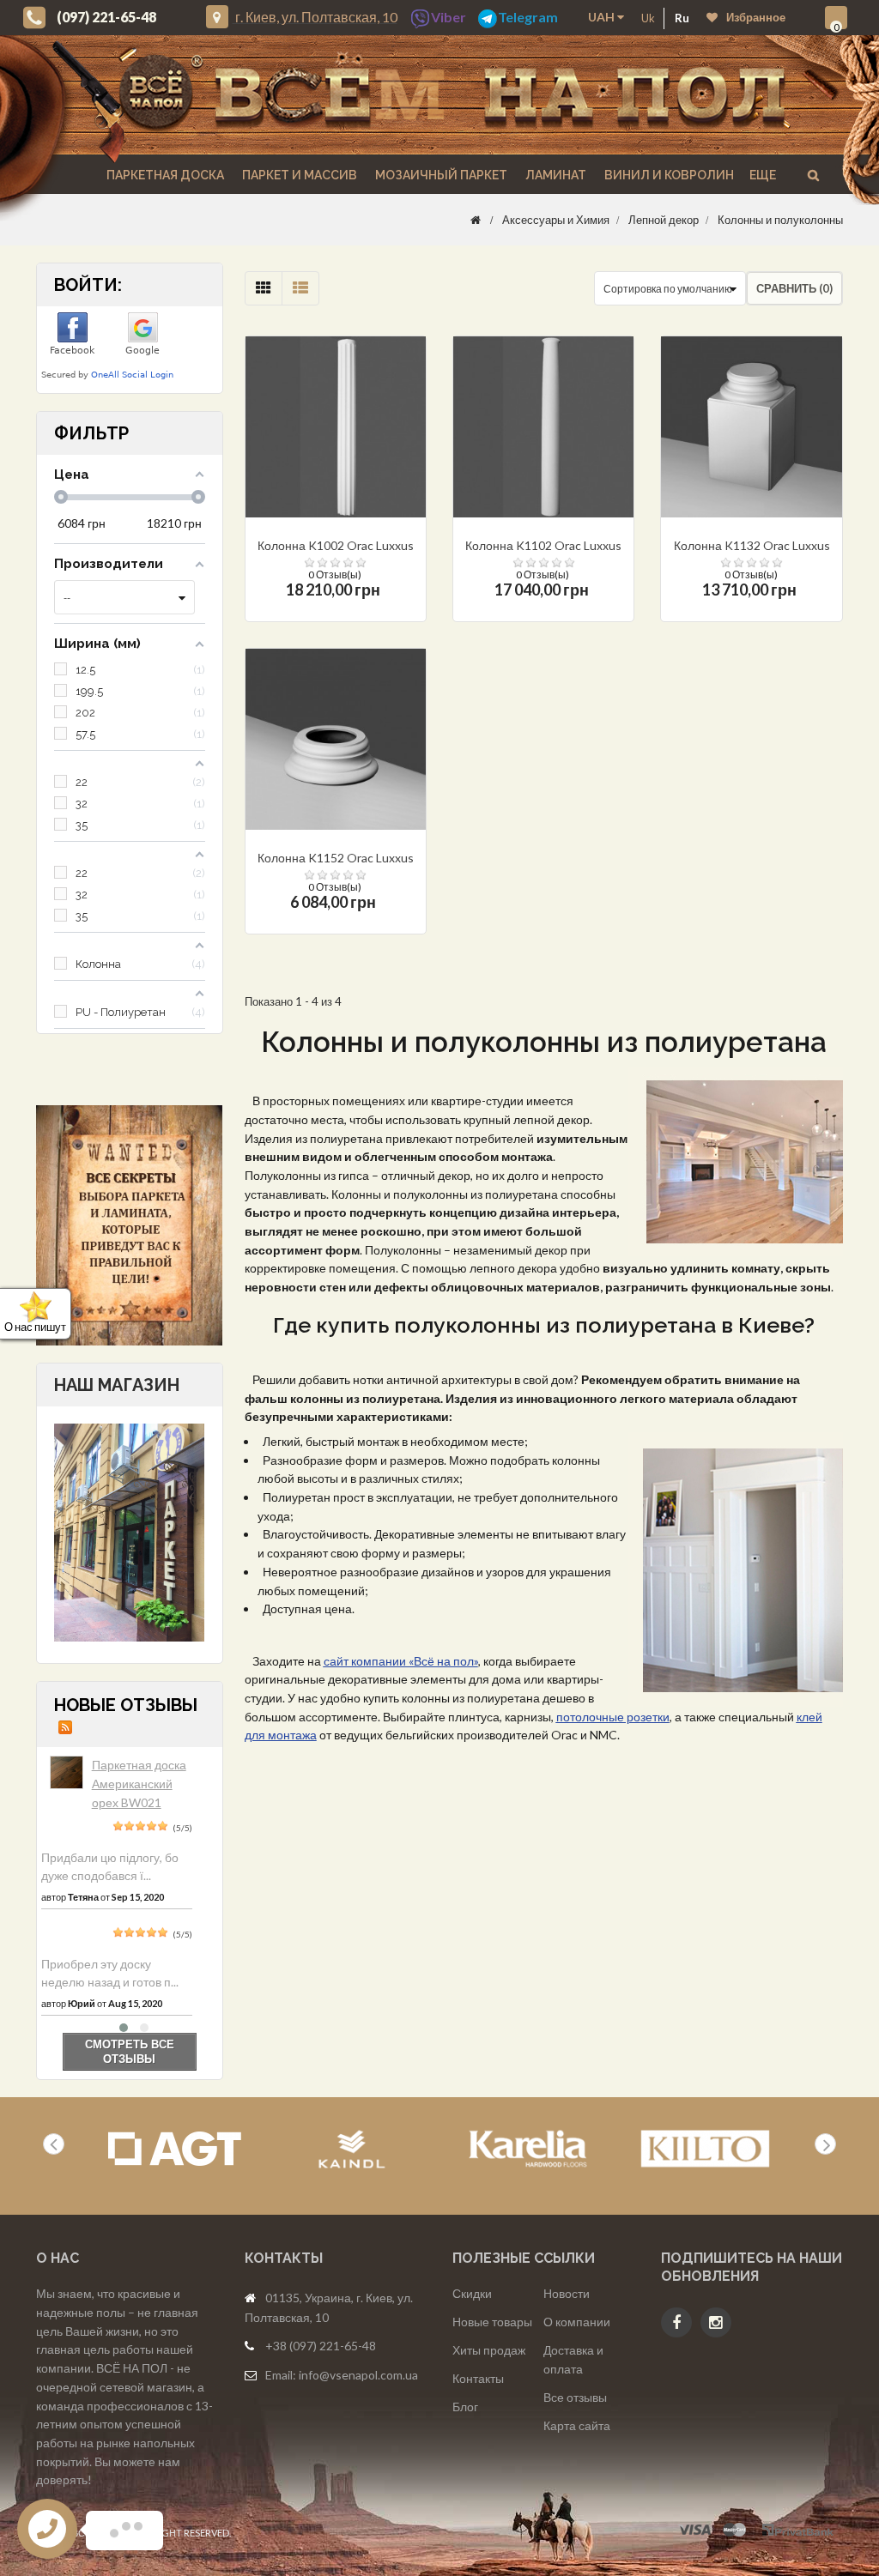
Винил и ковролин (668, 175)
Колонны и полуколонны (780, 220)
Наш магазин (117, 1385)
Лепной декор (664, 220)
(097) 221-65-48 (106, 17)
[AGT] (175, 2149)
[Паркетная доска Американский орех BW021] (67, 1772)
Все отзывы (575, 2397)
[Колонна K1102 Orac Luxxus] (543, 426)
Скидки (472, 2293)
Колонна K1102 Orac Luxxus (543, 545)
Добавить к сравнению (372, 473)
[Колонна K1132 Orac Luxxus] (751, 426)
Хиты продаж (489, 2350)
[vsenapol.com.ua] (452, 95)
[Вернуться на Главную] (476, 220)
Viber (449, 17)
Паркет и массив (298, 175)
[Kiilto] (705, 2149)
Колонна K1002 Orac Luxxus (336, 545)
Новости (567, 2293)
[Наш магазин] (129, 1531)
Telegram (528, 17)
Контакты (478, 2378)
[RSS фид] (65, 1726)
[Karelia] (528, 2149)
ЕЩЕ (763, 175)
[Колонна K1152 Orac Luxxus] (336, 739)
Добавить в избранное (343, 473)
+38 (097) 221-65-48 (321, 2346)
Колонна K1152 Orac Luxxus (336, 858)
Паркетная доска (164, 175)
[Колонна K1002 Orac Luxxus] (336, 426)
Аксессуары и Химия (556, 220)
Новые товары (492, 2322)
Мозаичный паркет (440, 175)
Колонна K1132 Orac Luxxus (752, 545)
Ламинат (555, 175)
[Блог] (130, 1225)
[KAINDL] (352, 2149)
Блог (465, 2407)
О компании (577, 2322)
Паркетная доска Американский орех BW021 (139, 1783)
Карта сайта (577, 2425)
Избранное (756, 17)
